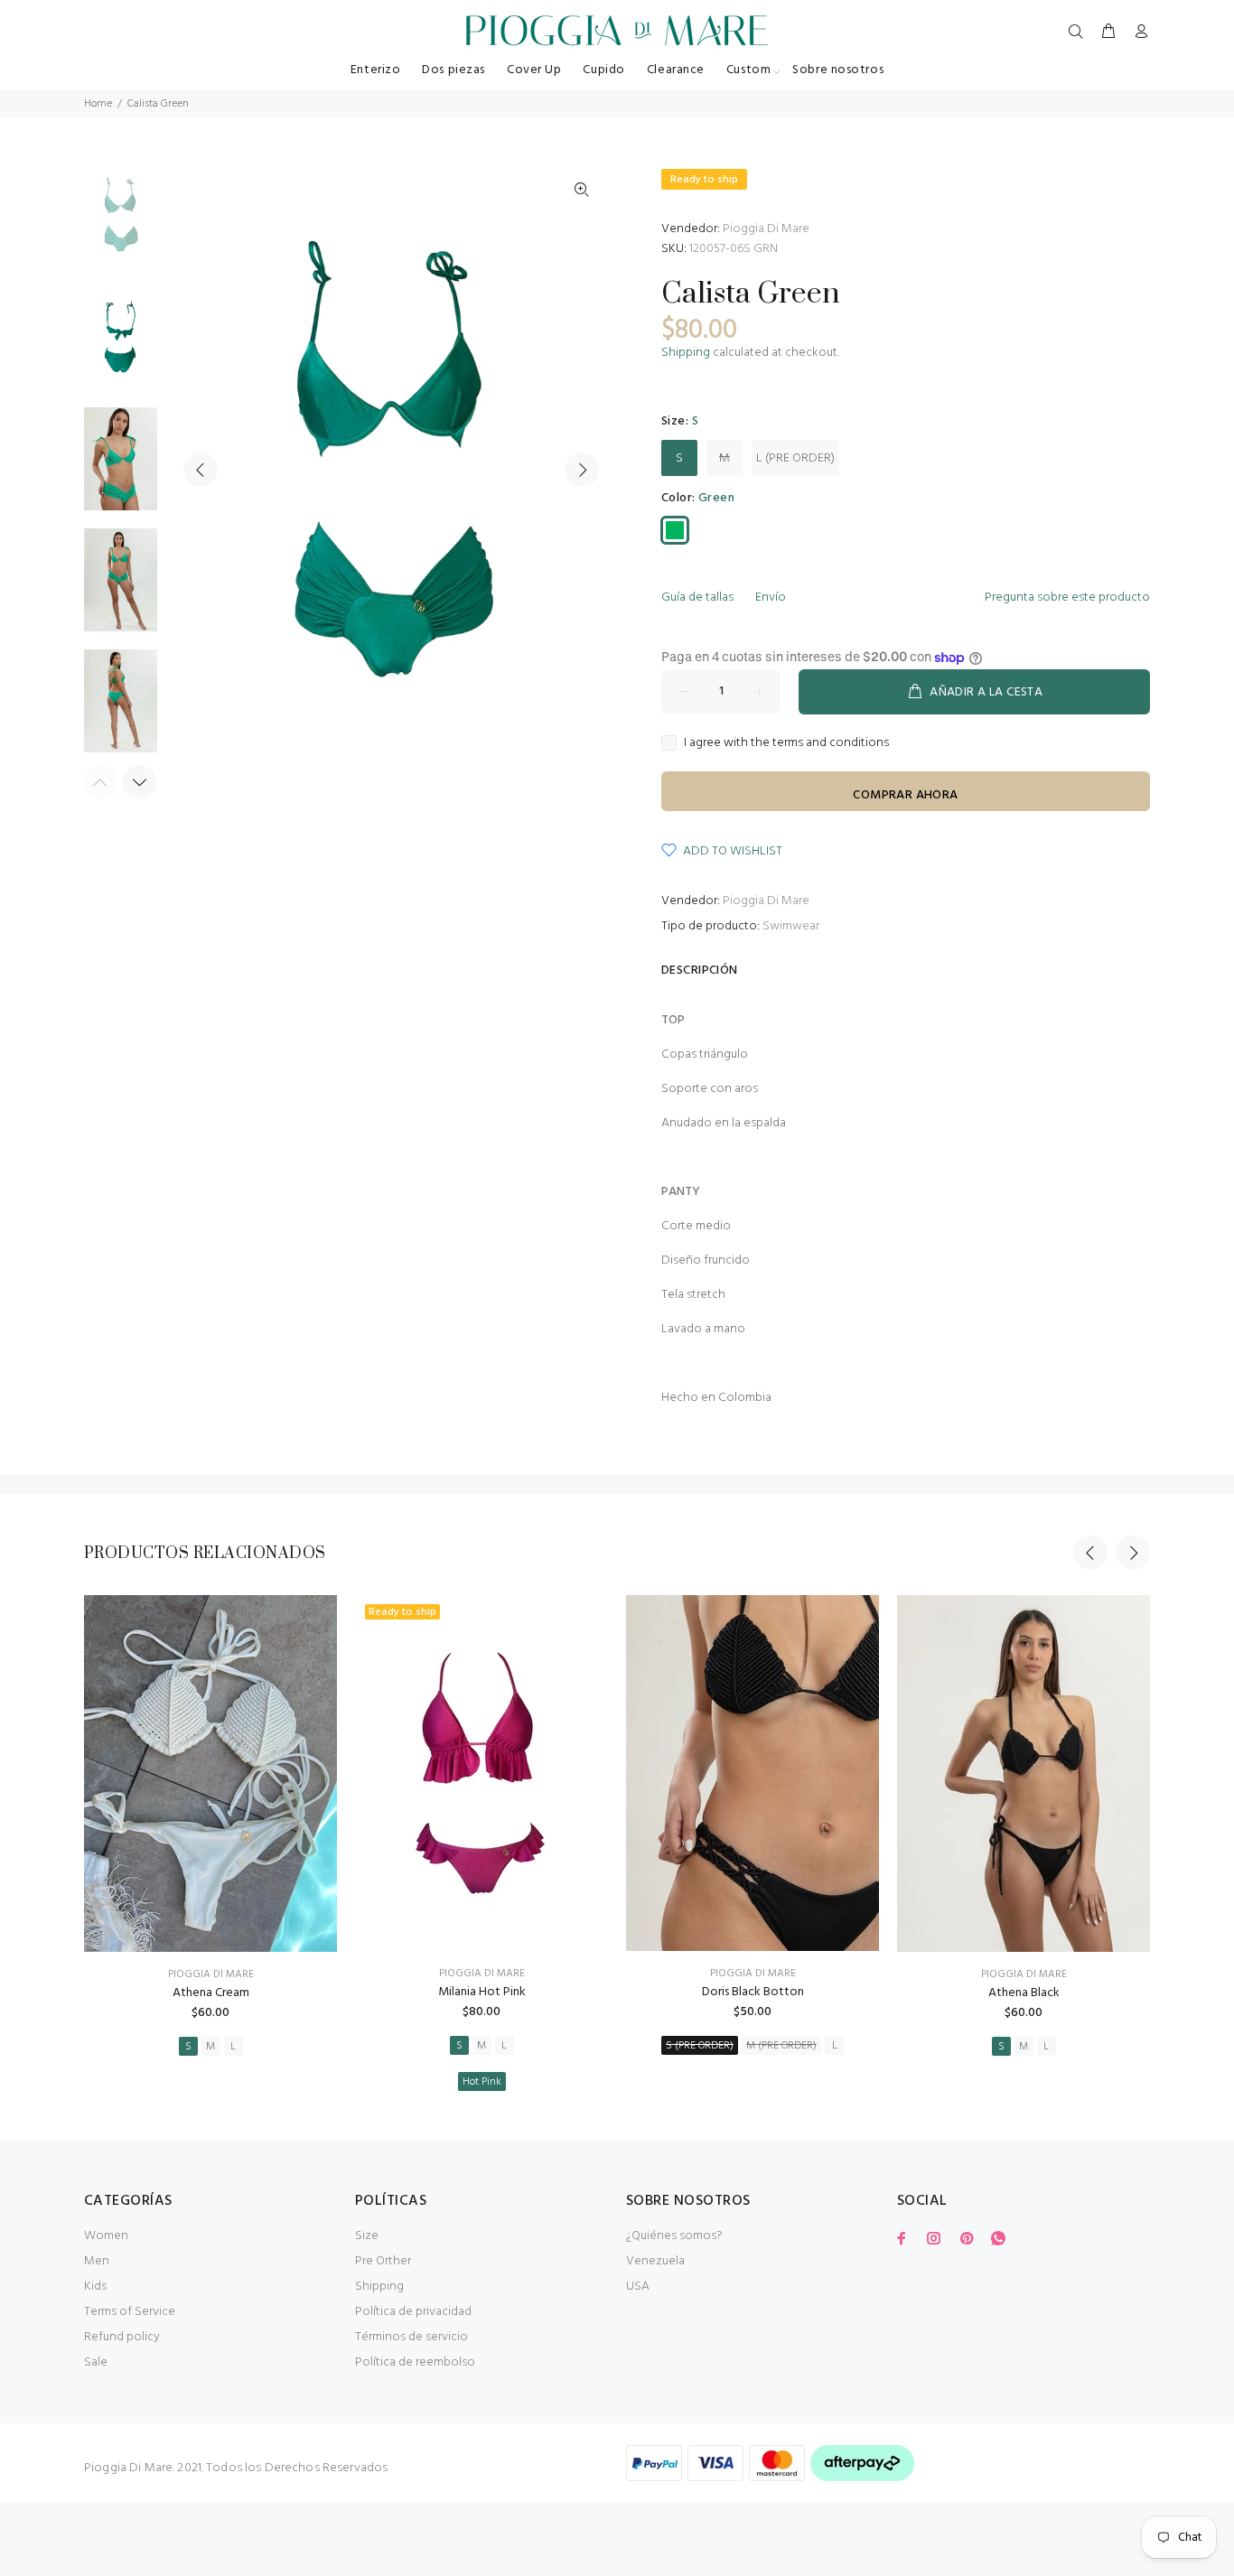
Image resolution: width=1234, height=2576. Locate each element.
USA (638, 2287)
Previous (201, 470)
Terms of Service (130, 2312)
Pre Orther (383, 2261)
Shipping (686, 353)
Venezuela (655, 2261)
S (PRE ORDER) (700, 2046)
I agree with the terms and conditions (786, 743)
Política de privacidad (413, 2312)
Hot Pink (482, 2082)
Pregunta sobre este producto (1067, 597)
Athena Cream (211, 1993)
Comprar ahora (905, 795)
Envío (771, 597)
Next (582, 470)
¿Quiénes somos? (674, 2236)
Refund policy (122, 2337)
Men (97, 2261)
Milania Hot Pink (482, 1992)
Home (98, 104)
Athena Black (1024, 1993)
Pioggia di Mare (211, 1974)
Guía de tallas (697, 597)
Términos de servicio (411, 2337)
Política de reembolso (415, 2362)
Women (106, 2236)
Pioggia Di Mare (766, 229)
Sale (96, 2362)
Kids (95, 2287)
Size (367, 2236)
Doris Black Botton (753, 1992)
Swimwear (791, 926)
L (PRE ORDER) (795, 458)
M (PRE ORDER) (781, 2046)
